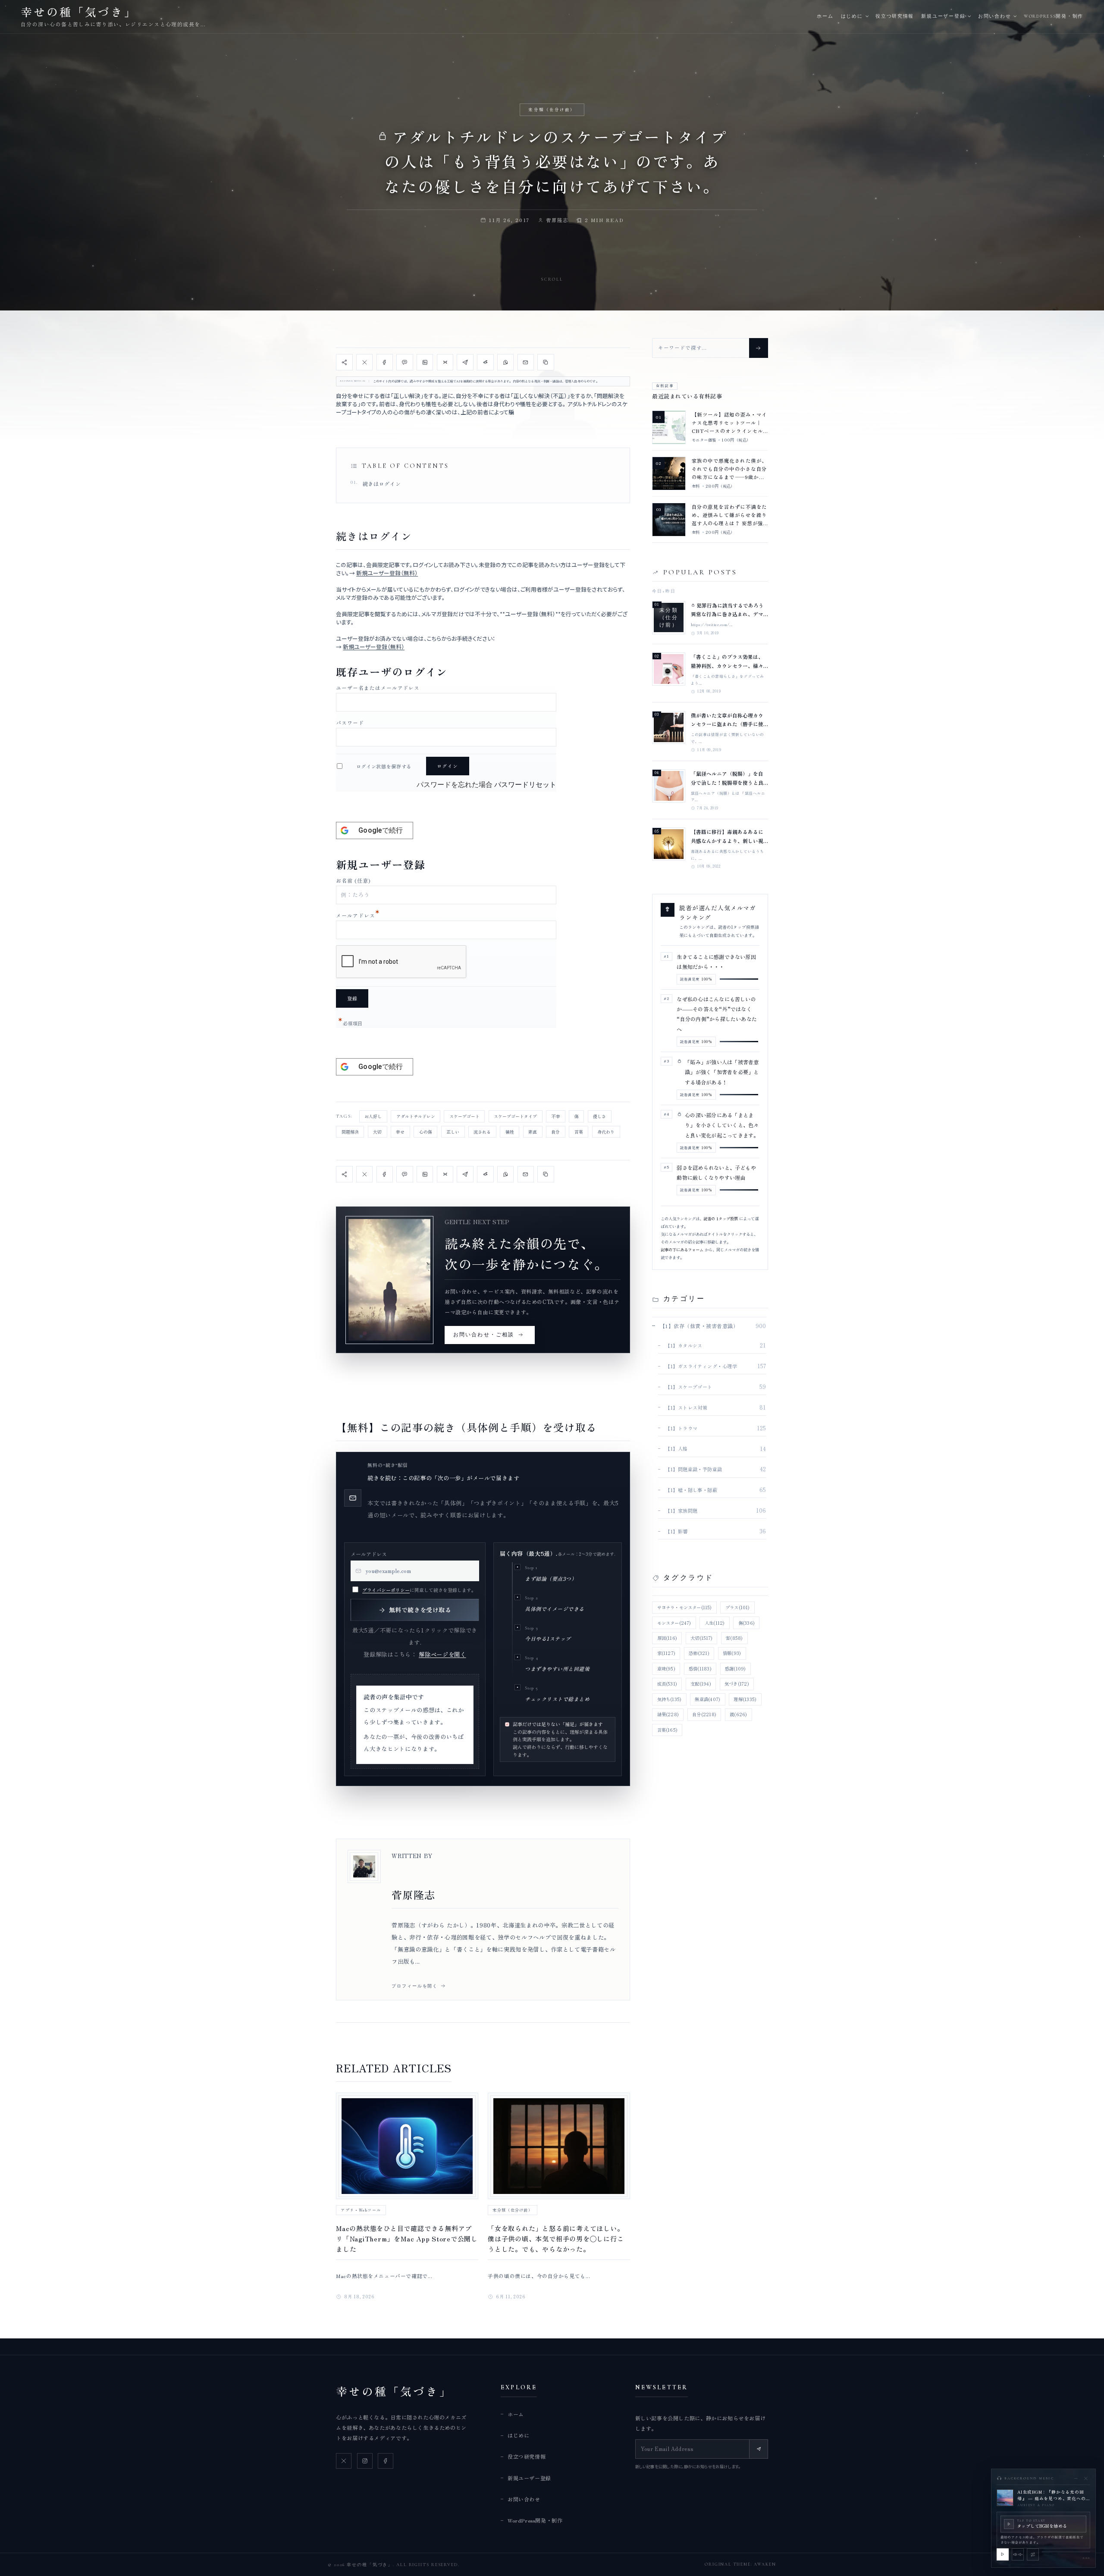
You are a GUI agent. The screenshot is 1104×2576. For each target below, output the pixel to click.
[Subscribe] (759, 2449)
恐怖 (699, 1653)
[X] (344, 2461)
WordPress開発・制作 (1054, 16)
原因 (667, 1638)
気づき (737, 1684)
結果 (668, 1714)
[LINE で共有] (405, 362)
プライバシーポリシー (386, 1590)
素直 (533, 1132)
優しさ (599, 1116)
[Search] (759, 348)
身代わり (606, 1132)
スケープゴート (464, 1116)
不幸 (556, 1116)
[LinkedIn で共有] (425, 362)
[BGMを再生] (1003, 2554)
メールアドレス (358, 915)
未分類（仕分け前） (552, 110)
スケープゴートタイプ (515, 1116)
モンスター (674, 1623)
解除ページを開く (442, 1654)
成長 (667, 1684)
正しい (453, 1132)
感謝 (735, 1669)
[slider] (1066, 2552)
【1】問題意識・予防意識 (693, 1469)
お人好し (373, 1116)
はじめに (852, 16)
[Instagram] (365, 2461)
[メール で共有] (526, 362)
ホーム (825, 16)
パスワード (350, 722)
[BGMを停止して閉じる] (1086, 2478)
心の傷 (426, 1132)
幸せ (400, 1132)
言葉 (579, 1132)
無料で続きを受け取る (420, 1610)
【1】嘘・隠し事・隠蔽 (691, 1490)
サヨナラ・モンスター (685, 1607)
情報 (732, 1653)
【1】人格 (676, 1448)
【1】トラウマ (681, 1428)
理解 (745, 1699)
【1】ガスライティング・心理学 (701, 1366)
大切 (377, 1132)
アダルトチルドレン (416, 1116)
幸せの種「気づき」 (394, 2391)
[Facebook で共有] (385, 362)
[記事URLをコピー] (546, 362)
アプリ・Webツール (361, 2210)
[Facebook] (386, 2461)
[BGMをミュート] (1018, 2554)
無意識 (707, 1699)
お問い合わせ (994, 16)
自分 (555, 1132)
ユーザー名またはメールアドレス (378, 688)
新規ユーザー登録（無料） (387, 573)
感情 (700, 1669)
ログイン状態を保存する (384, 766)
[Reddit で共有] (485, 362)
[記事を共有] (344, 362)
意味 (666, 1669)
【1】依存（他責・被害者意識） (699, 1326)
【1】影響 (676, 1531)
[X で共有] (364, 362)
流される (482, 1132)
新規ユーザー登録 (943, 16)
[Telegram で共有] (465, 362)
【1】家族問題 (681, 1511)
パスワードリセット (525, 785)
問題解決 (350, 1132)
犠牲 (510, 1132)
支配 (701, 1684)
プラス (738, 1607)
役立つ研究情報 (895, 16)
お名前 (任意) (353, 880)
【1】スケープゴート (689, 1387)
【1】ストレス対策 (686, 1407)
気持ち (670, 1699)
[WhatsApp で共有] (505, 362)
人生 (715, 1623)
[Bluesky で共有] (445, 362)
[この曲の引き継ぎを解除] (1033, 2554)
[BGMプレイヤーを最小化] (1076, 2478)
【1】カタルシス (684, 1345)
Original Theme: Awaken (740, 2564)
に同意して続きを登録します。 (419, 1590)
